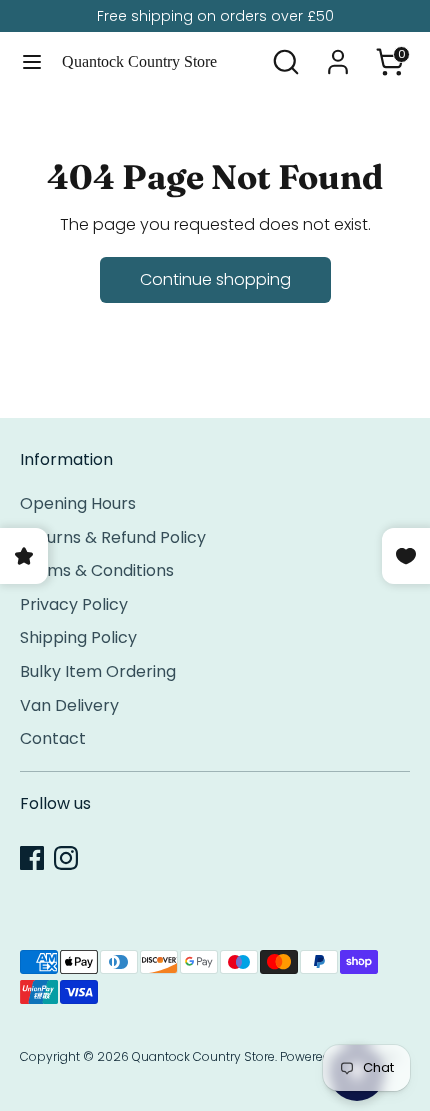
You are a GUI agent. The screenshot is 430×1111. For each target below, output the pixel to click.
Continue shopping (215, 279)
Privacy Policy (74, 604)
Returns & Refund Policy (113, 537)
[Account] (338, 53)
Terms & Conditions (97, 570)
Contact (53, 738)
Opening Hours (78, 503)
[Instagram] (66, 858)
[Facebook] (32, 858)
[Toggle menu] (32, 62)
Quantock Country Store (139, 61)
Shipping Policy (78, 637)
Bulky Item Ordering (98, 671)
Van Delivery (69, 705)
